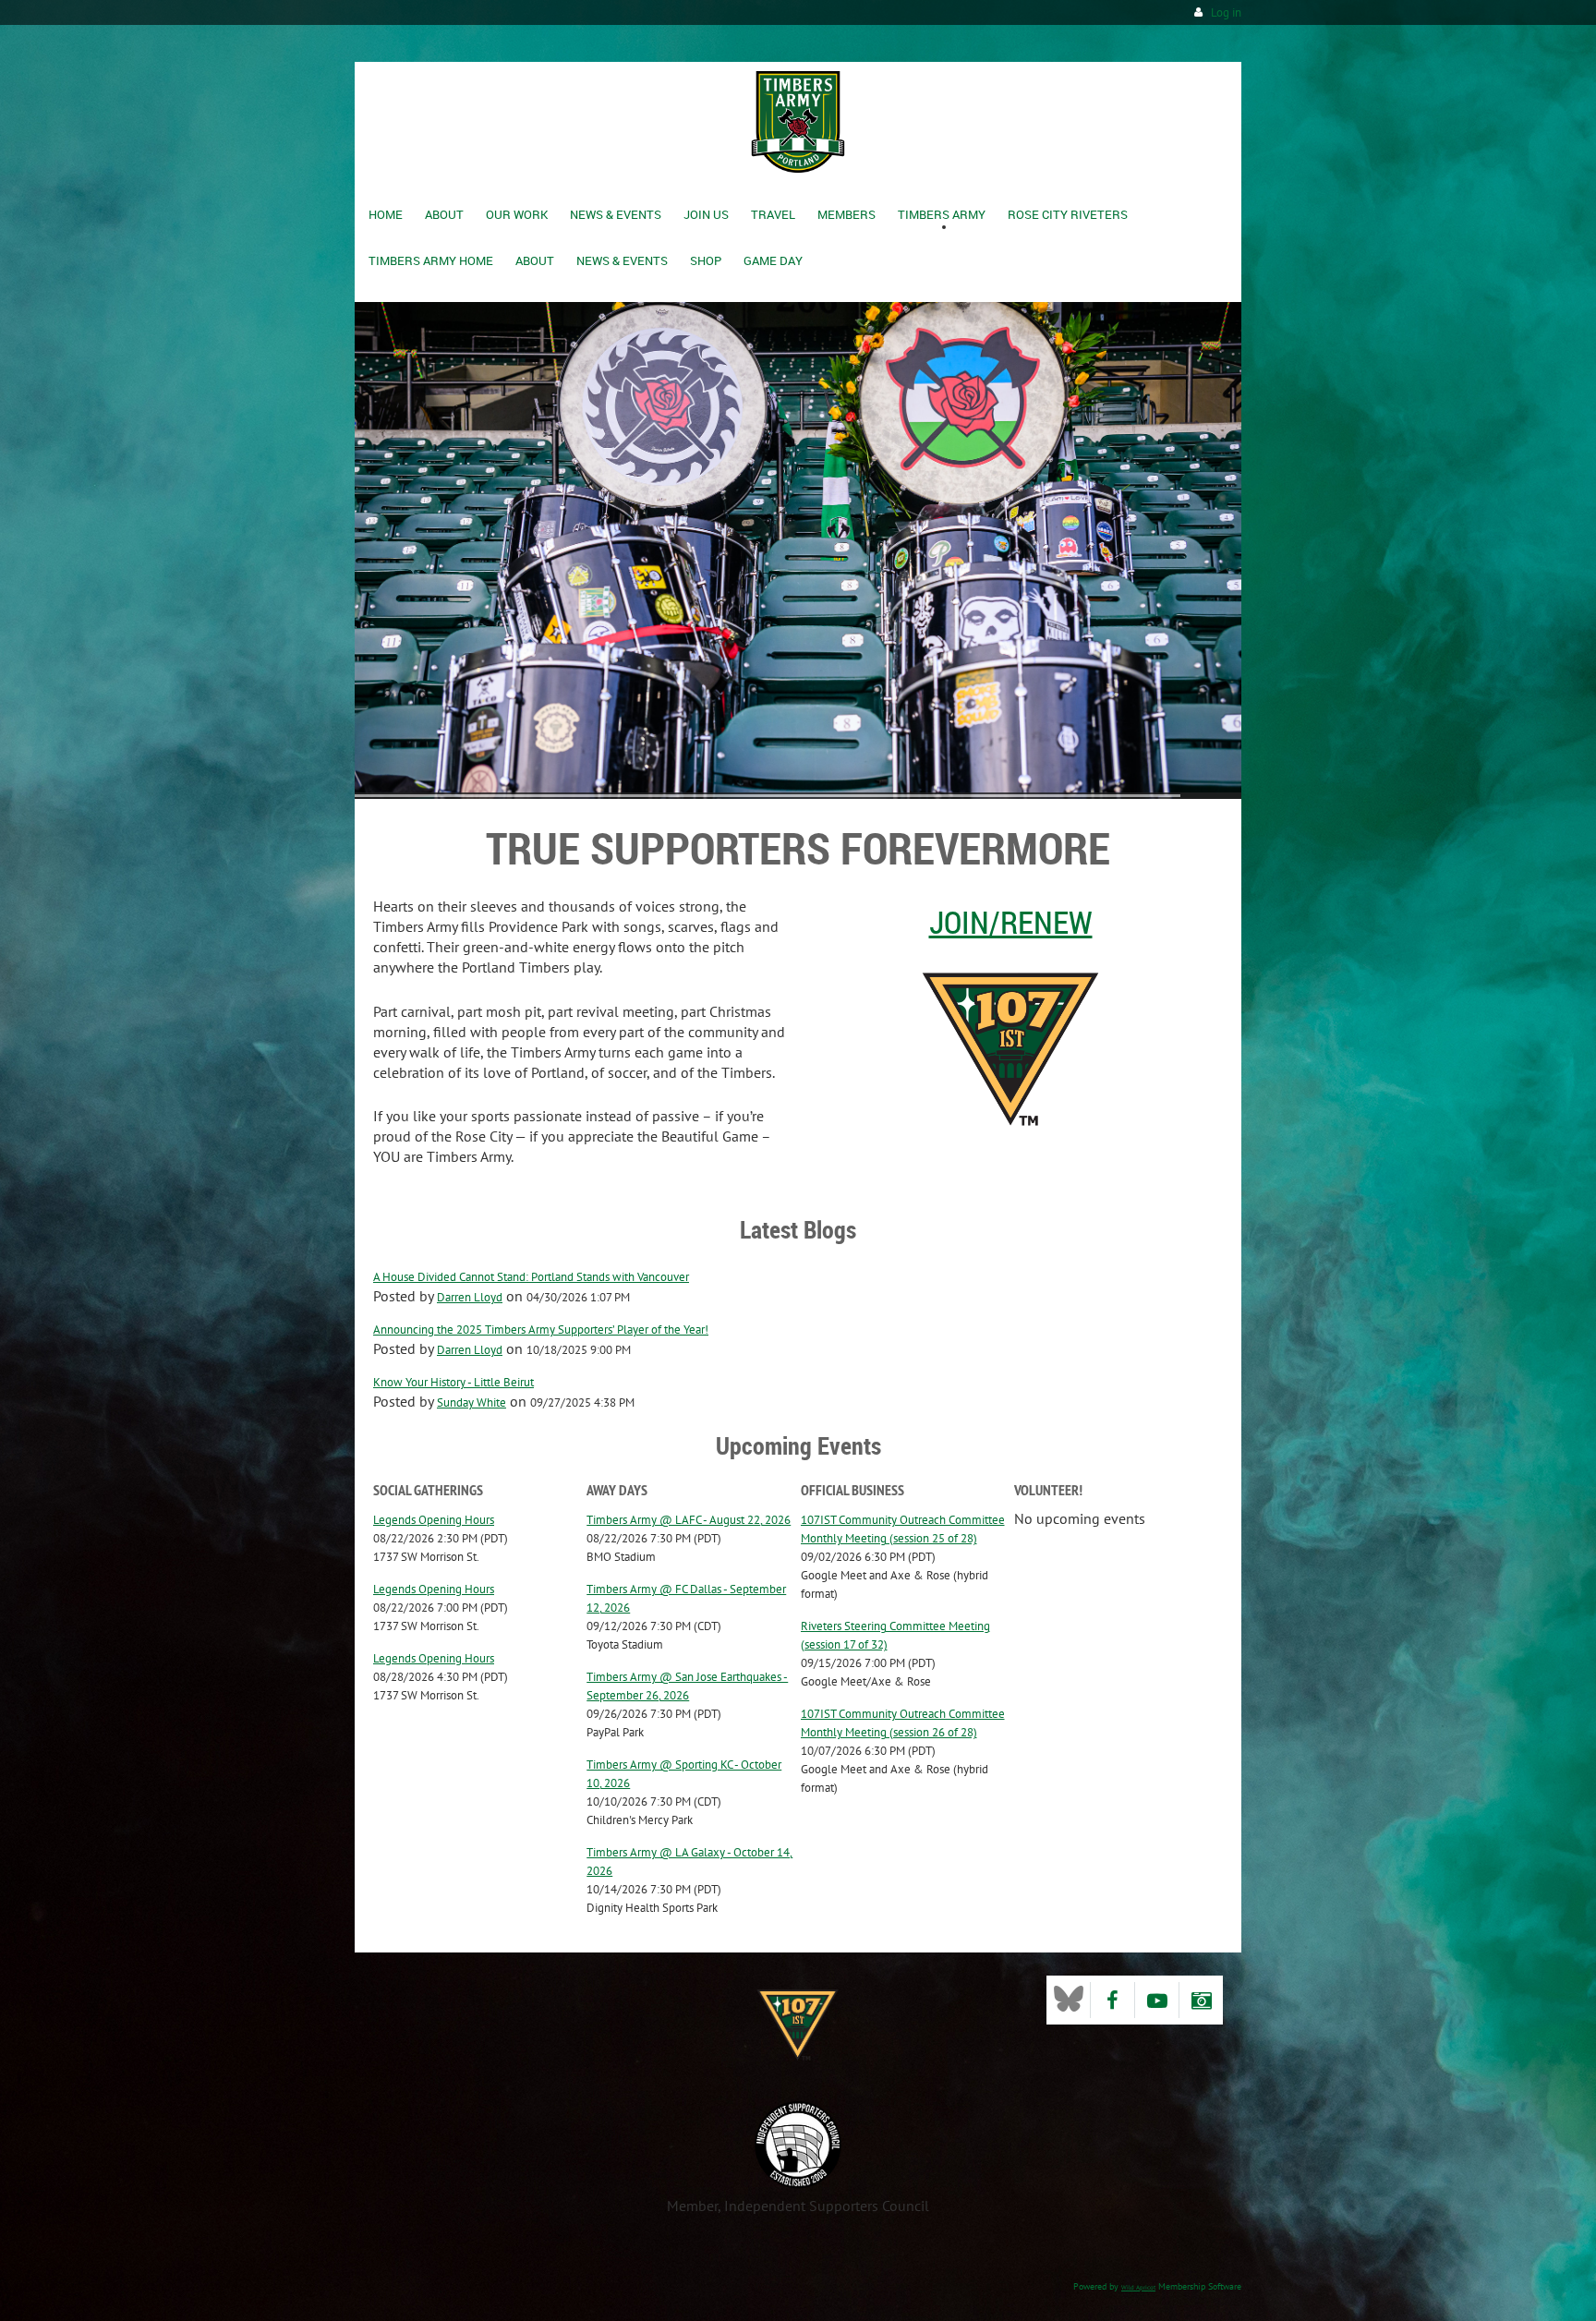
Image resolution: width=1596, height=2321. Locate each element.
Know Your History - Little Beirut (453, 1382)
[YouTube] (1157, 2000)
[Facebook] (1112, 2000)
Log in (1226, 12)
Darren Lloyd (470, 1297)
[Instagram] (1201, 2000)
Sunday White (472, 1402)
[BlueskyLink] (1068, 2000)
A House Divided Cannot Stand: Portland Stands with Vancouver (531, 1277)
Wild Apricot (1138, 2287)
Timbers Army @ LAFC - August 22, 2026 (689, 1520)
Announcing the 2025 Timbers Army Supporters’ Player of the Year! (541, 1330)
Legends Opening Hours (434, 1520)
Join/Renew (1011, 922)
